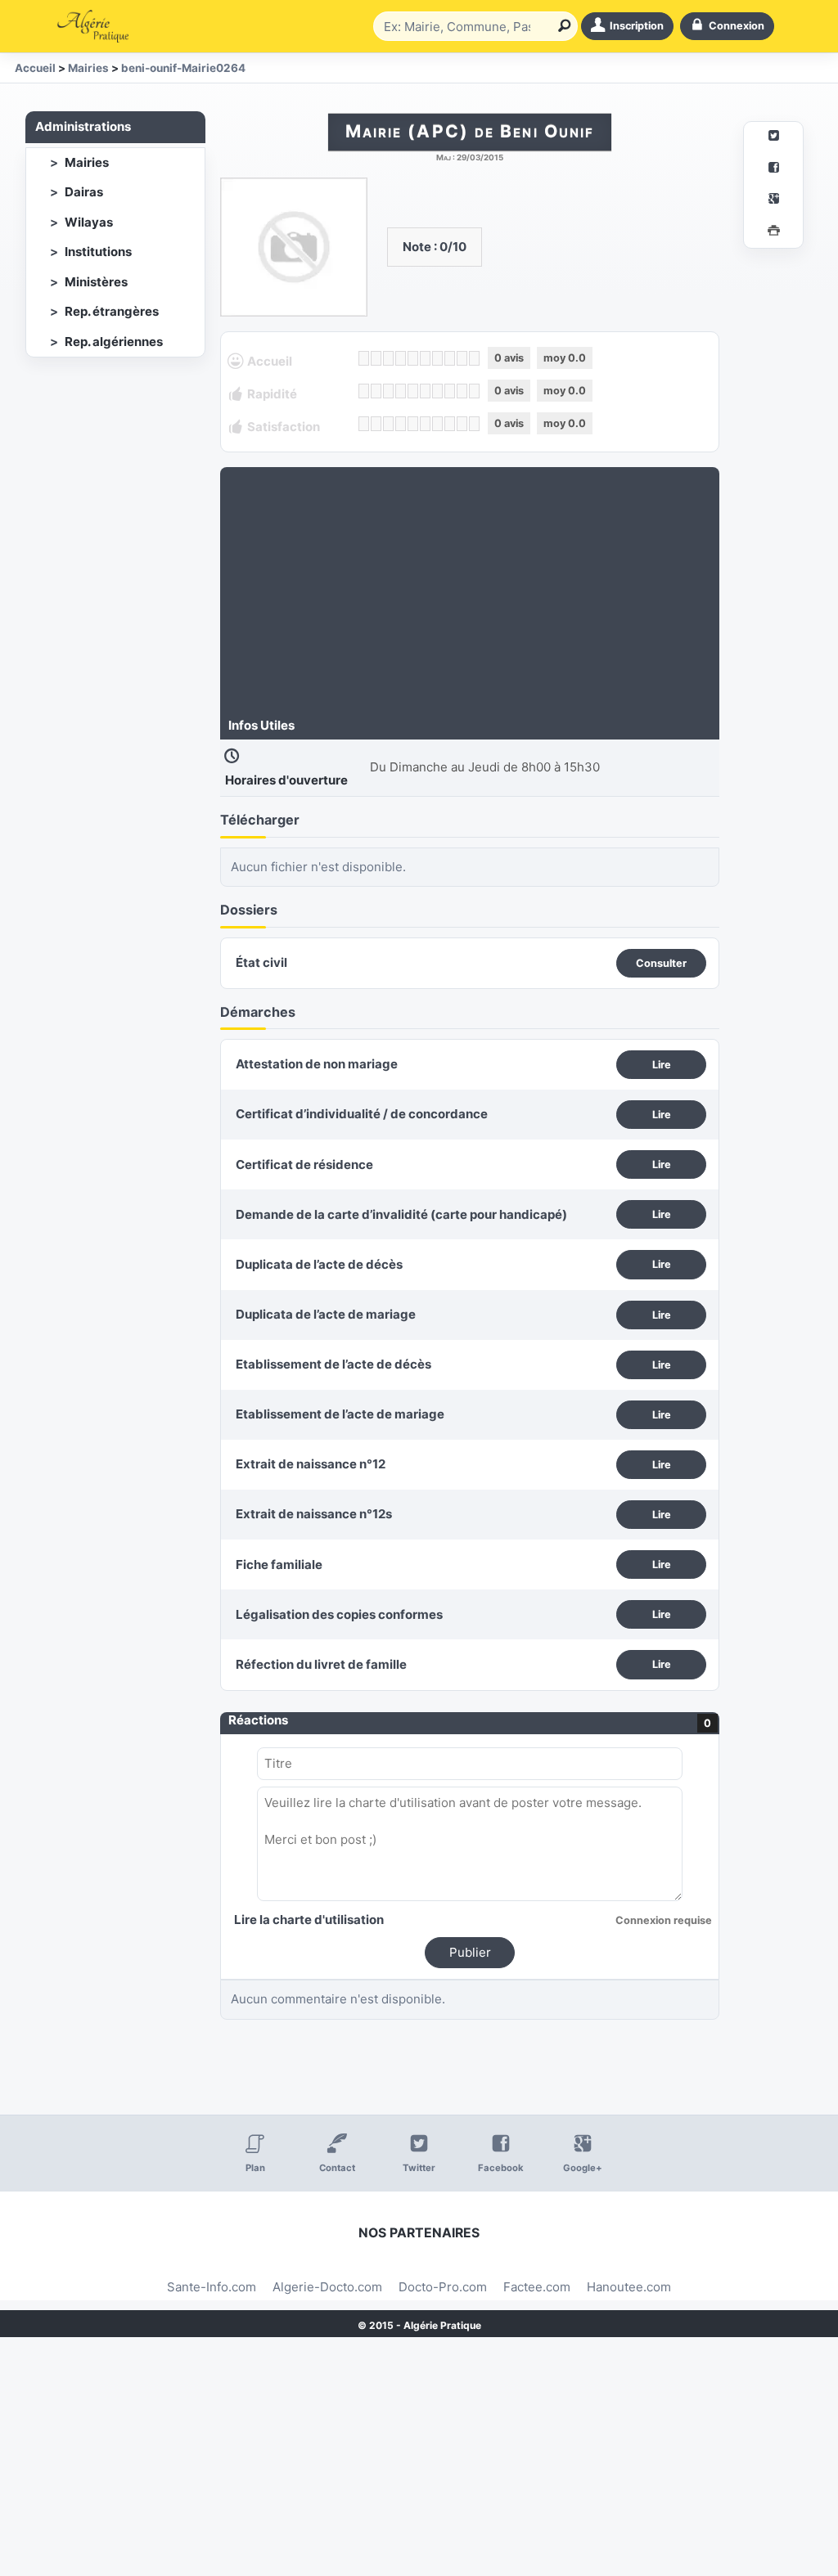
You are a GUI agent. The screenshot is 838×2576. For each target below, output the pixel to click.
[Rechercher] (561, 26)
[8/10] (450, 358)
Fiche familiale (279, 1564)
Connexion (737, 26)
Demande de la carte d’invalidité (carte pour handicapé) (401, 1214)
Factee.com (537, 2287)
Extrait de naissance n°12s (314, 1514)
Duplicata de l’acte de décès (319, 1264)
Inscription (637, 26)
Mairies (87, 162)
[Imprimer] (773, 233)
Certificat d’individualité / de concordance (362, 1114)
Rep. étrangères (112, 311)
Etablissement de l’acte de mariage (340, 1414)
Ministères (96, 282)
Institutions (98, 252)
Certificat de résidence (304, 1164)
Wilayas (89, 222)
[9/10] (462, 358)
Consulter (661, 963)
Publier (470, 1952)
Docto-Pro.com (443, 2287)
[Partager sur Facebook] (773, 170)
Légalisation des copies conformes (339, 1614)
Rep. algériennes (114, 342)
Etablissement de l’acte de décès (333, 1364)
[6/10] (425, 358)
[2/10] (376, 358)
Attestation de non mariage (317, 1064)
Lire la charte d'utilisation (309, 1920)
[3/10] (388, 358)
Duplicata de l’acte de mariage (326, 1314)
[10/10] (474, 358)
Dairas (84, 192)
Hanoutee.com (629, 2287)
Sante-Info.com (212, 2287)
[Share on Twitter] (773, 138)
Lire (662, 1065)
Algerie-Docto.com (327, 2287)
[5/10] (413, 358)
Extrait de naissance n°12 (311, 1464)
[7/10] (437, 358)
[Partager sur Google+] (773, 201)
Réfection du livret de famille (321, 1664)
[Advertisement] (470, 594)
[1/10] (364, 358)
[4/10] (401, 358)
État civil (261, 962)
